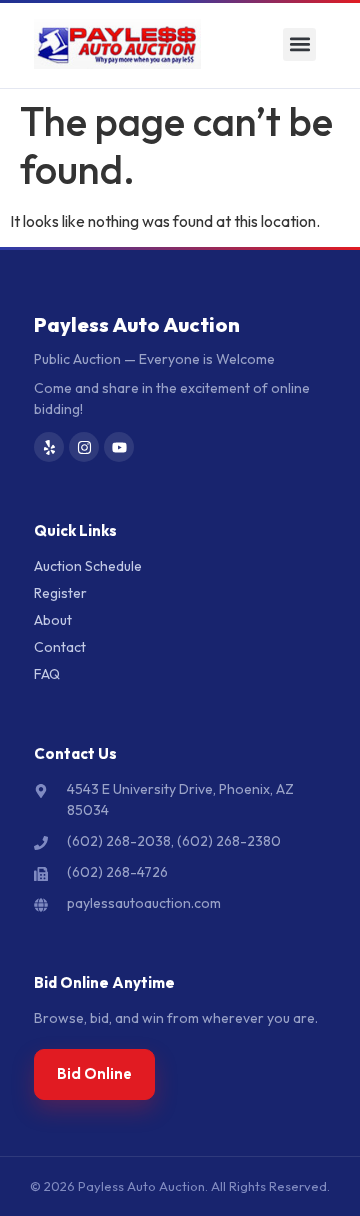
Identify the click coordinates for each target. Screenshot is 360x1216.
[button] (299, 44)
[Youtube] (119, 447)
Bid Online (94, 1073)
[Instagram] (84, 447)
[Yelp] (49, 447)
